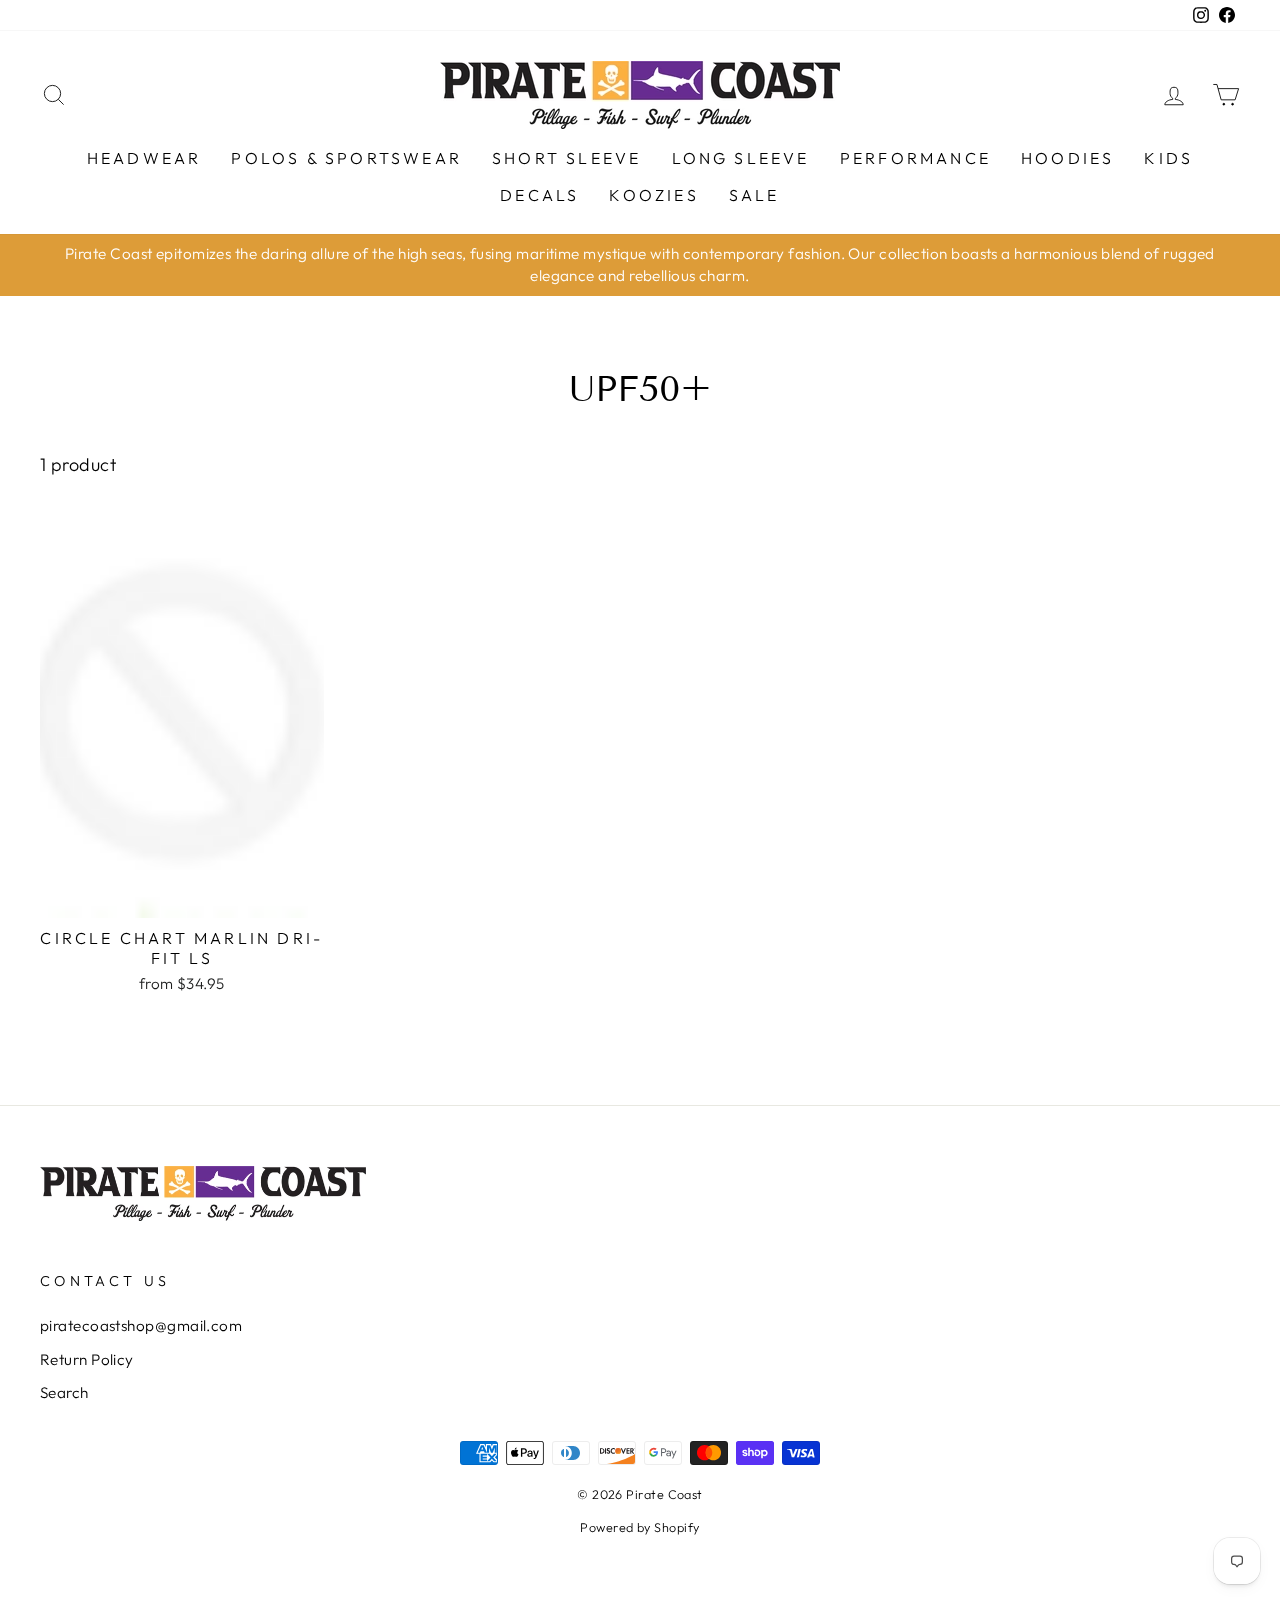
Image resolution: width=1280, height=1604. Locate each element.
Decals (539, 195)
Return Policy (87, 1359)
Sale (754, 195)
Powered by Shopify (639, 1527)
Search (64, 1392)
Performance (915, 158)
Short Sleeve (566, 158)
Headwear (144, 158)
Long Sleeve (741, 158)
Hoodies (1067, 158)
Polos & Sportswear (346, 158)
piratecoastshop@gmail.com (141, 1325)
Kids (1168, 158)
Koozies (653, 195)
